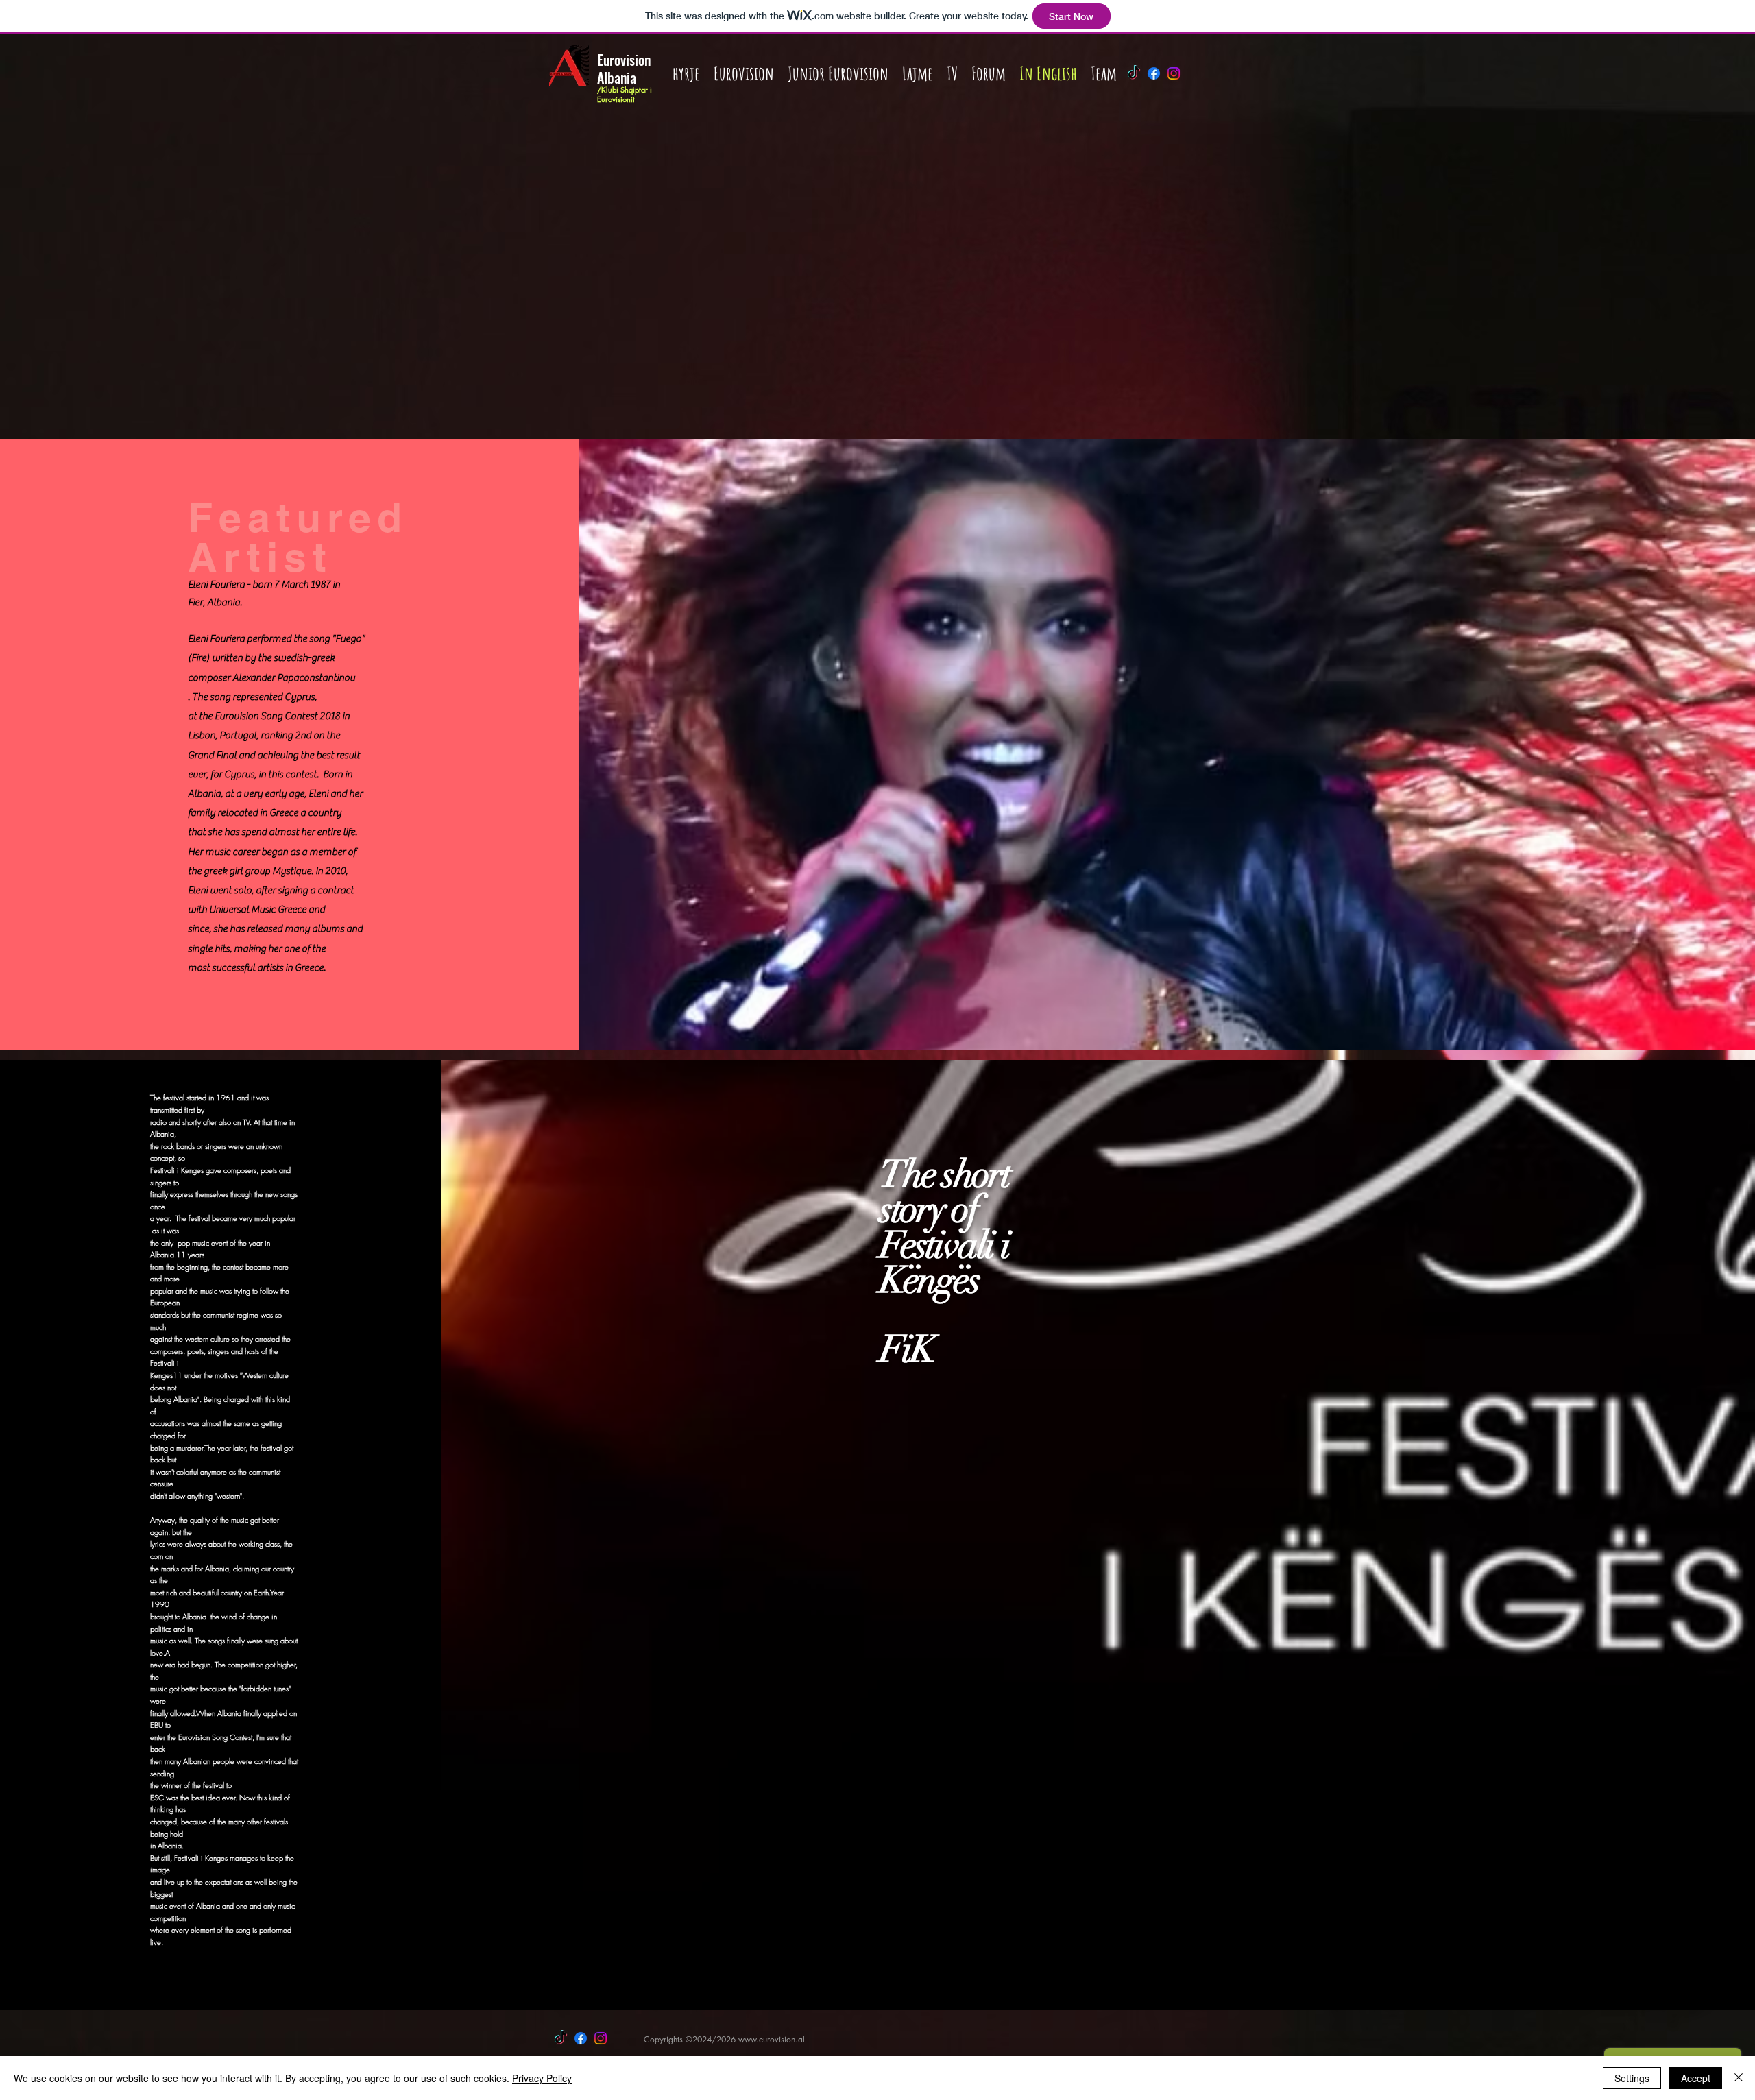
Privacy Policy (542, 2078)
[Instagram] (1174, 73)
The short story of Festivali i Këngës (945, 1228)
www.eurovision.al (772, 2039)
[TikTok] (1134, 73)
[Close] (1739, 2078)
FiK (907, 1349)
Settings (1632, 2078)
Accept (1696, 2078)
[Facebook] (1154, 73)
